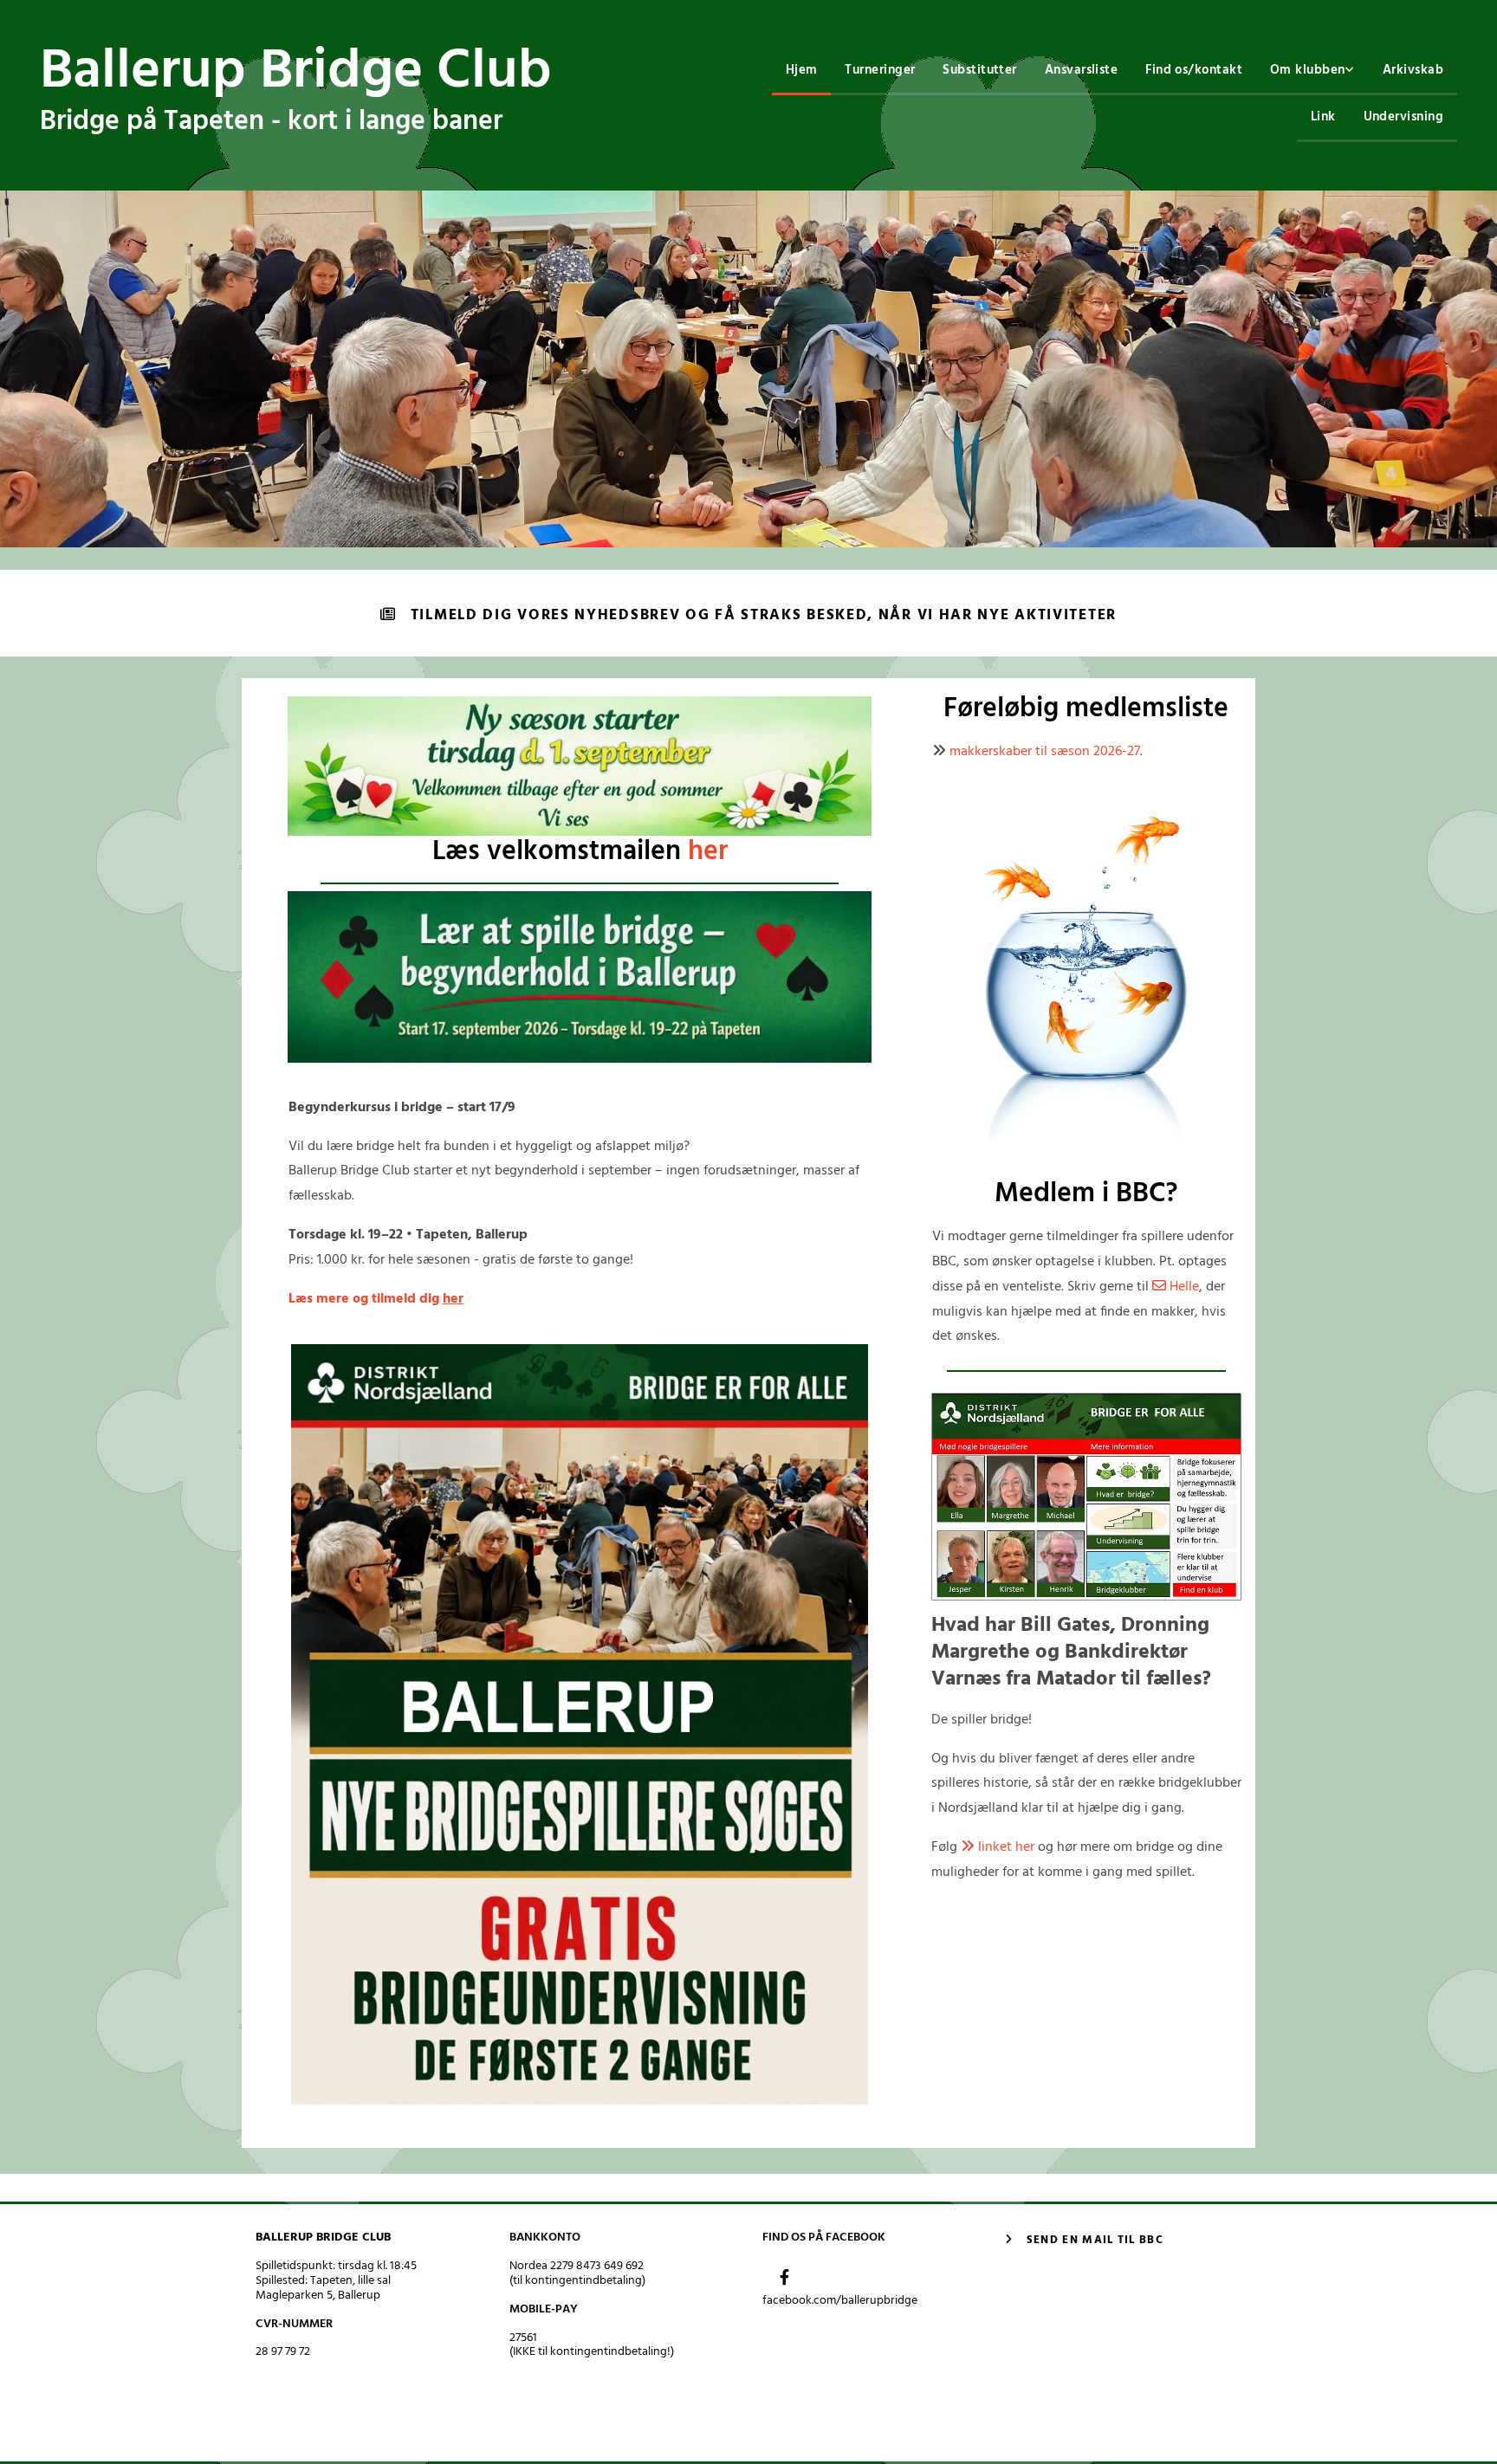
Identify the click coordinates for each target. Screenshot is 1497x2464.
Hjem (802, 70)
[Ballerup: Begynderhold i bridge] (580, 977)
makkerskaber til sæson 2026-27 (1045, 752)
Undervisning (1403, 117)
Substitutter (979, 70)
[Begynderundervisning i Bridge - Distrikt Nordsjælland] (1086, 1497)
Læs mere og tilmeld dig (376, 1299)
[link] (1312, 72)
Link (1323, 117)
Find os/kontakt (1194, 70)
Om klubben (1308, 70)
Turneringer (880, 70)
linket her (998, 1847)
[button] (748, 615)
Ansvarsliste (1081, 70)
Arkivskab (1413, 70)
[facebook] (784, 2277)
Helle (1176, 1287)
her (708, 852)
